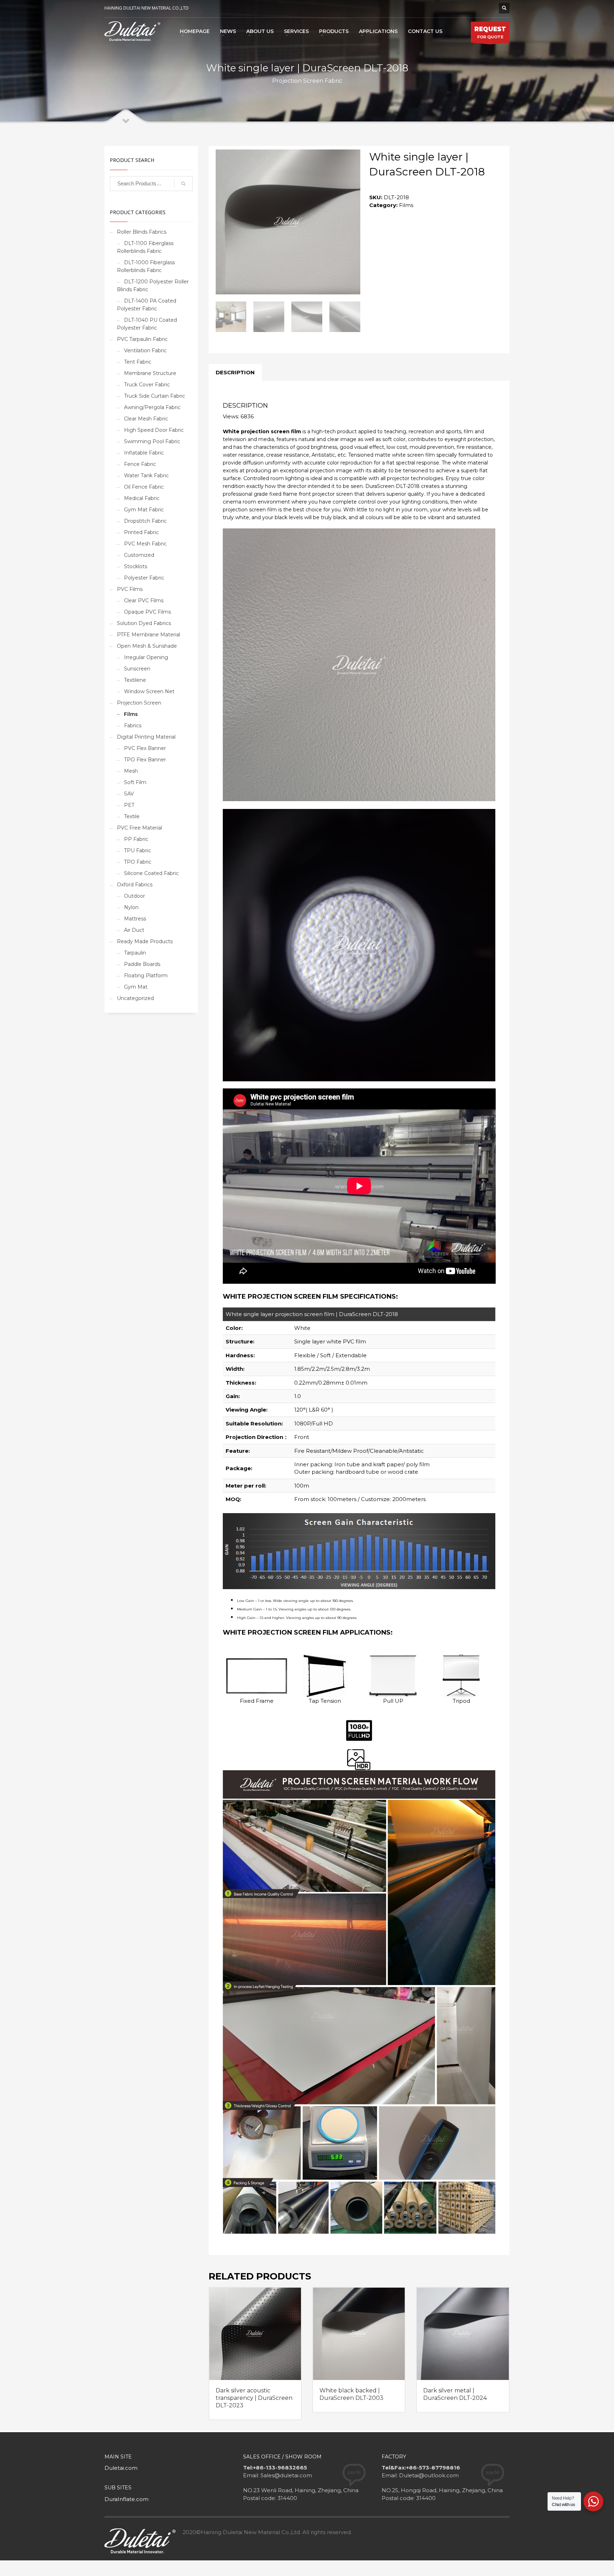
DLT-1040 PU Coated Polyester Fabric (147, 324)
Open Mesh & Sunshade (147, 646)
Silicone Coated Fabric (151, 873)
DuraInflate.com (126, 2499)
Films (406, 205)
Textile (132, 816)
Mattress (135, 919)
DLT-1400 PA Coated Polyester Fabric (147, 305)
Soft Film (135, 782)
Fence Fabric (140, 464)
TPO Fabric (138, 862)
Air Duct (134, 930)
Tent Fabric (138, 362)
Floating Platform (146, 975)
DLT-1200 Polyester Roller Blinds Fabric (153, 286)
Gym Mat (136, 987)
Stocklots (136, 566)
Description (235, 372)
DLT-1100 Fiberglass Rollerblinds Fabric (145, 247)
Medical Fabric (142, 498)
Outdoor (134, 896)
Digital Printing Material (146, 737)
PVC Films (130, 589)
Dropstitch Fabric (145, 521)
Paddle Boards (142, 964)
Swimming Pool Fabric (152, 441)
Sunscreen (137, 669)
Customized (139, 555)
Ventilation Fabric (145, 350)
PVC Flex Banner (145, 748)
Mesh (131, 771)
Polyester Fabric (144, 578)
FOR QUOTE (490, 32)
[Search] (183, 184)
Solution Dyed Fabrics (144, 623)
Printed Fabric (141, 532)
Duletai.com (121, 2468)
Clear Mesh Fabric (146, 419)
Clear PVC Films (144, 600)
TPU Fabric (138, 850)
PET (129, 805)
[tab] (235, 373)
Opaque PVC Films (147, 612)
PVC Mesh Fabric (145, 544)
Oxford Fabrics (135, 885)
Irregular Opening (146, 657)
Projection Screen (139, 703)
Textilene (135, 680)
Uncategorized (135, 998)
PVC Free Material (139, 828)
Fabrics (133, 725)
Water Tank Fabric (146, 475)
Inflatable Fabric (144, 453)
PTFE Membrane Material (149, 635)
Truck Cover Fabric (147, 385)
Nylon (131, 907)
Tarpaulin (135, 953)
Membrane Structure (150, 373)
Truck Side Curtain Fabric (155, 396)
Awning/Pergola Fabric (152, 407)
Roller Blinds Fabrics (142, 232)
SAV (129, 794)
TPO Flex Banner (145, 760)
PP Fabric (136, 839)
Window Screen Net (149, 691)
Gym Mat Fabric (144, 510)
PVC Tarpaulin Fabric (142, 339)
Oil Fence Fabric (144, 487)
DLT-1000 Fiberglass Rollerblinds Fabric (146, 266)
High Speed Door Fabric (154, 430)
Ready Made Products (145, 941)
